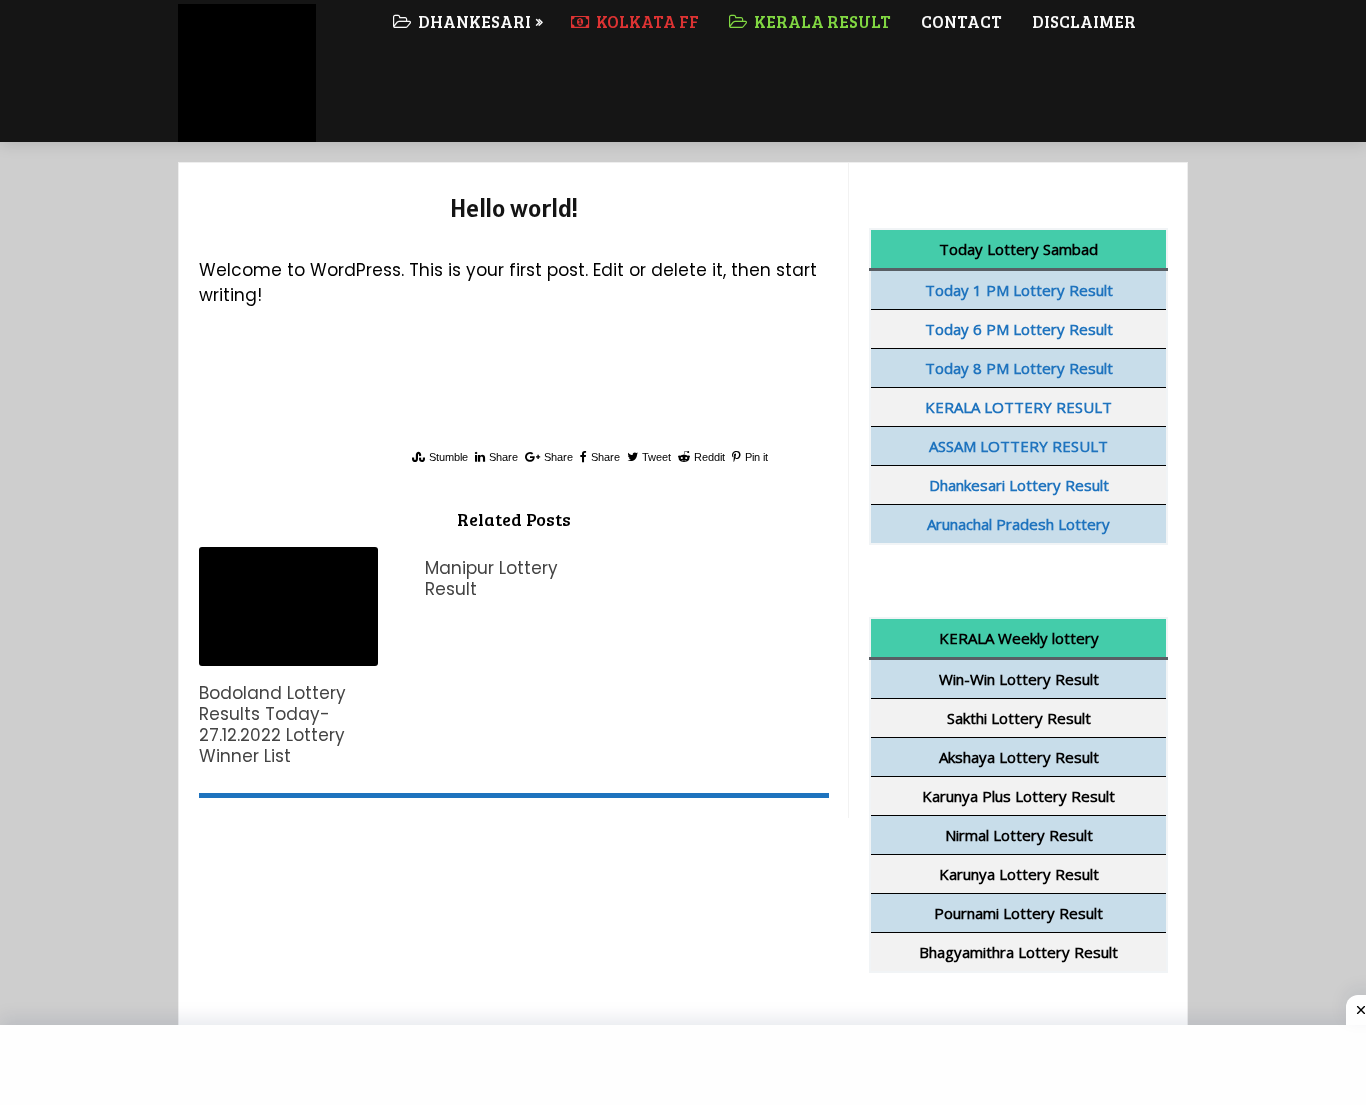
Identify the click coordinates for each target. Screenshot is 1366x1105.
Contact (961, 21)
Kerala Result (821, 21)
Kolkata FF (646, 21)
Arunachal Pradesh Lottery (1018, 524)
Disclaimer (1084, 21)
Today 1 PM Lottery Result (1019, 290)
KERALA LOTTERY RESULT (1018, 407)
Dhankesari (473, 21)
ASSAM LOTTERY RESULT (1018, 446)
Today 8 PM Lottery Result (1019, 368)
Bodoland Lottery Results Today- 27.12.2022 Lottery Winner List (272, 724)
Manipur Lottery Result (491, 578)
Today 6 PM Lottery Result (1019, 329)
